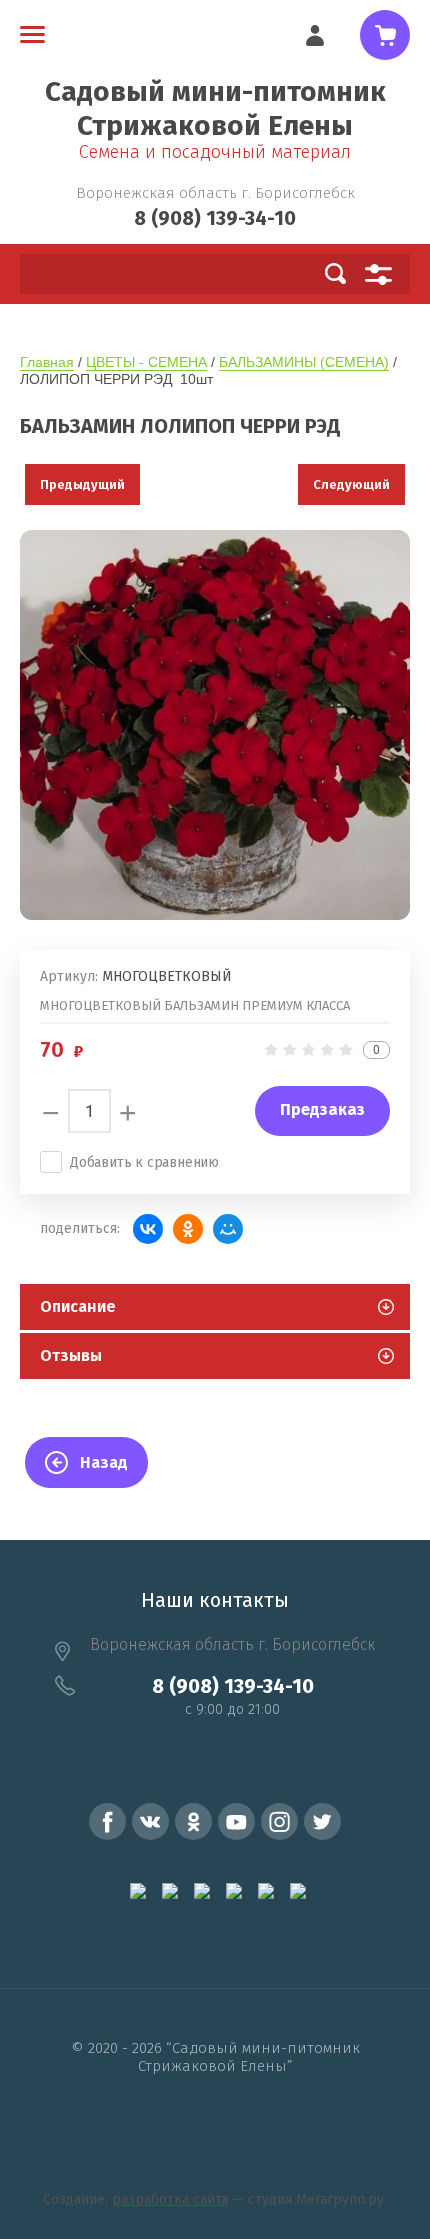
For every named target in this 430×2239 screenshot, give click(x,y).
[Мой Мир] (228, 1229)
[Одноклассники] (188, 1229)
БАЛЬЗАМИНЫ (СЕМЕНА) (304, 362)
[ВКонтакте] (148, 1229)
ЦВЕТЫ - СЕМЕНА (146, 362)
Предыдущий (82, 484)
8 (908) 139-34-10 (215, 218)
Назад (104, 1462)
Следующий (351, 484)
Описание (78, 1306)
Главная (47, 362)
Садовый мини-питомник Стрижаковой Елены (215, 108)
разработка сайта (170, 2199)
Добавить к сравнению (144, 1162)
